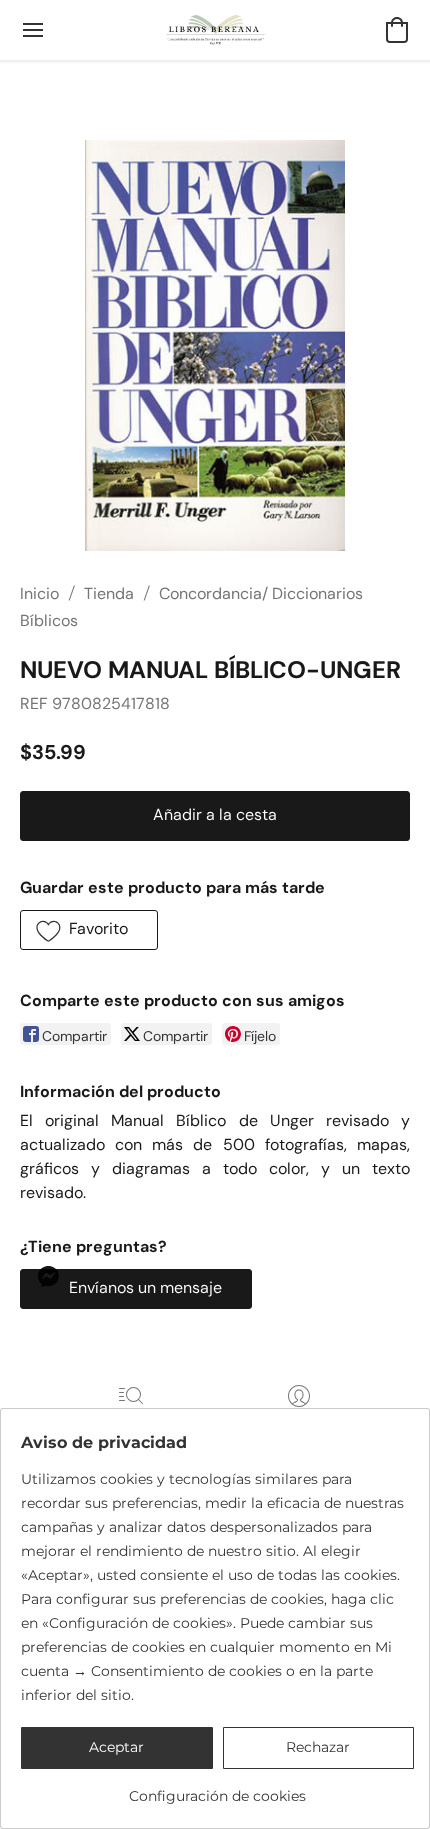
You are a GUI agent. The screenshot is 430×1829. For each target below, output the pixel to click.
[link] (217, 1788)
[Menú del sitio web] (33, 30)
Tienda (109, 593)
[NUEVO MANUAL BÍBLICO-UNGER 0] (214, 345)
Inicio (39, 593)
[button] (215, 30)
